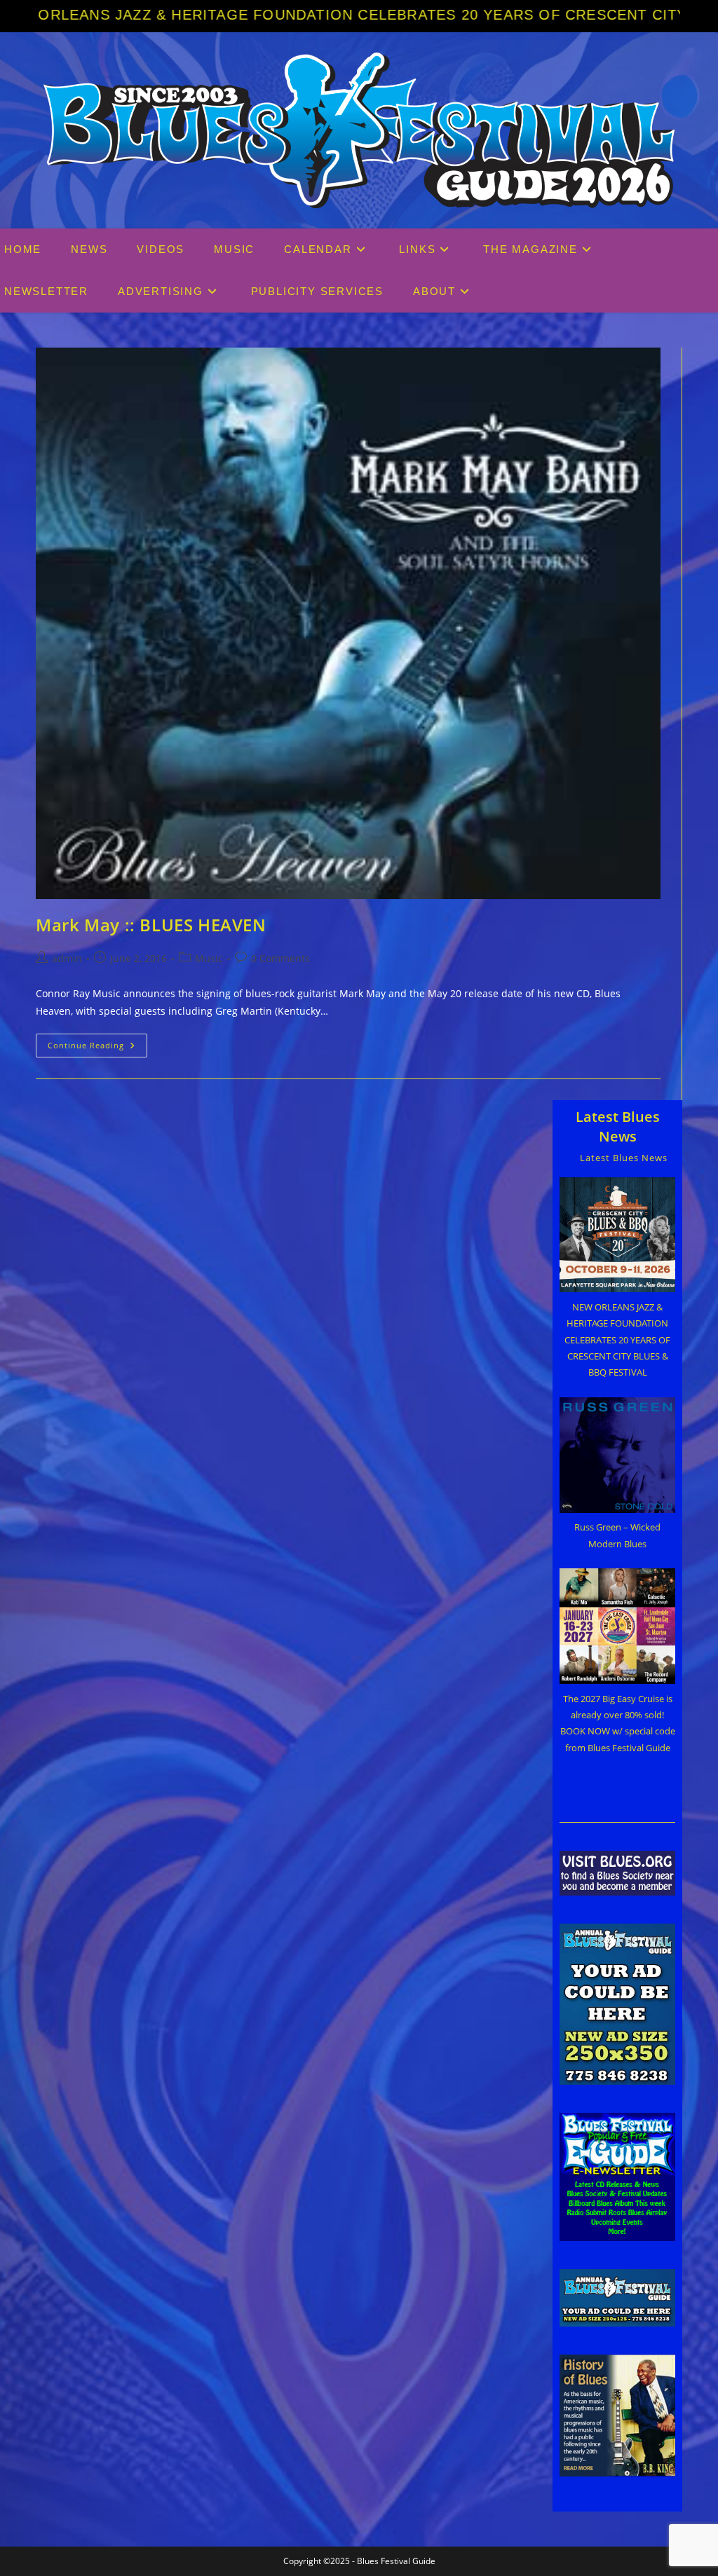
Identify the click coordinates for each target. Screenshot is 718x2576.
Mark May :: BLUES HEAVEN (151, 925)
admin (67, 958)
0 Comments (280, 958)
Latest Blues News (618, 1126)
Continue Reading (97, 1048)
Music (209, 958)
